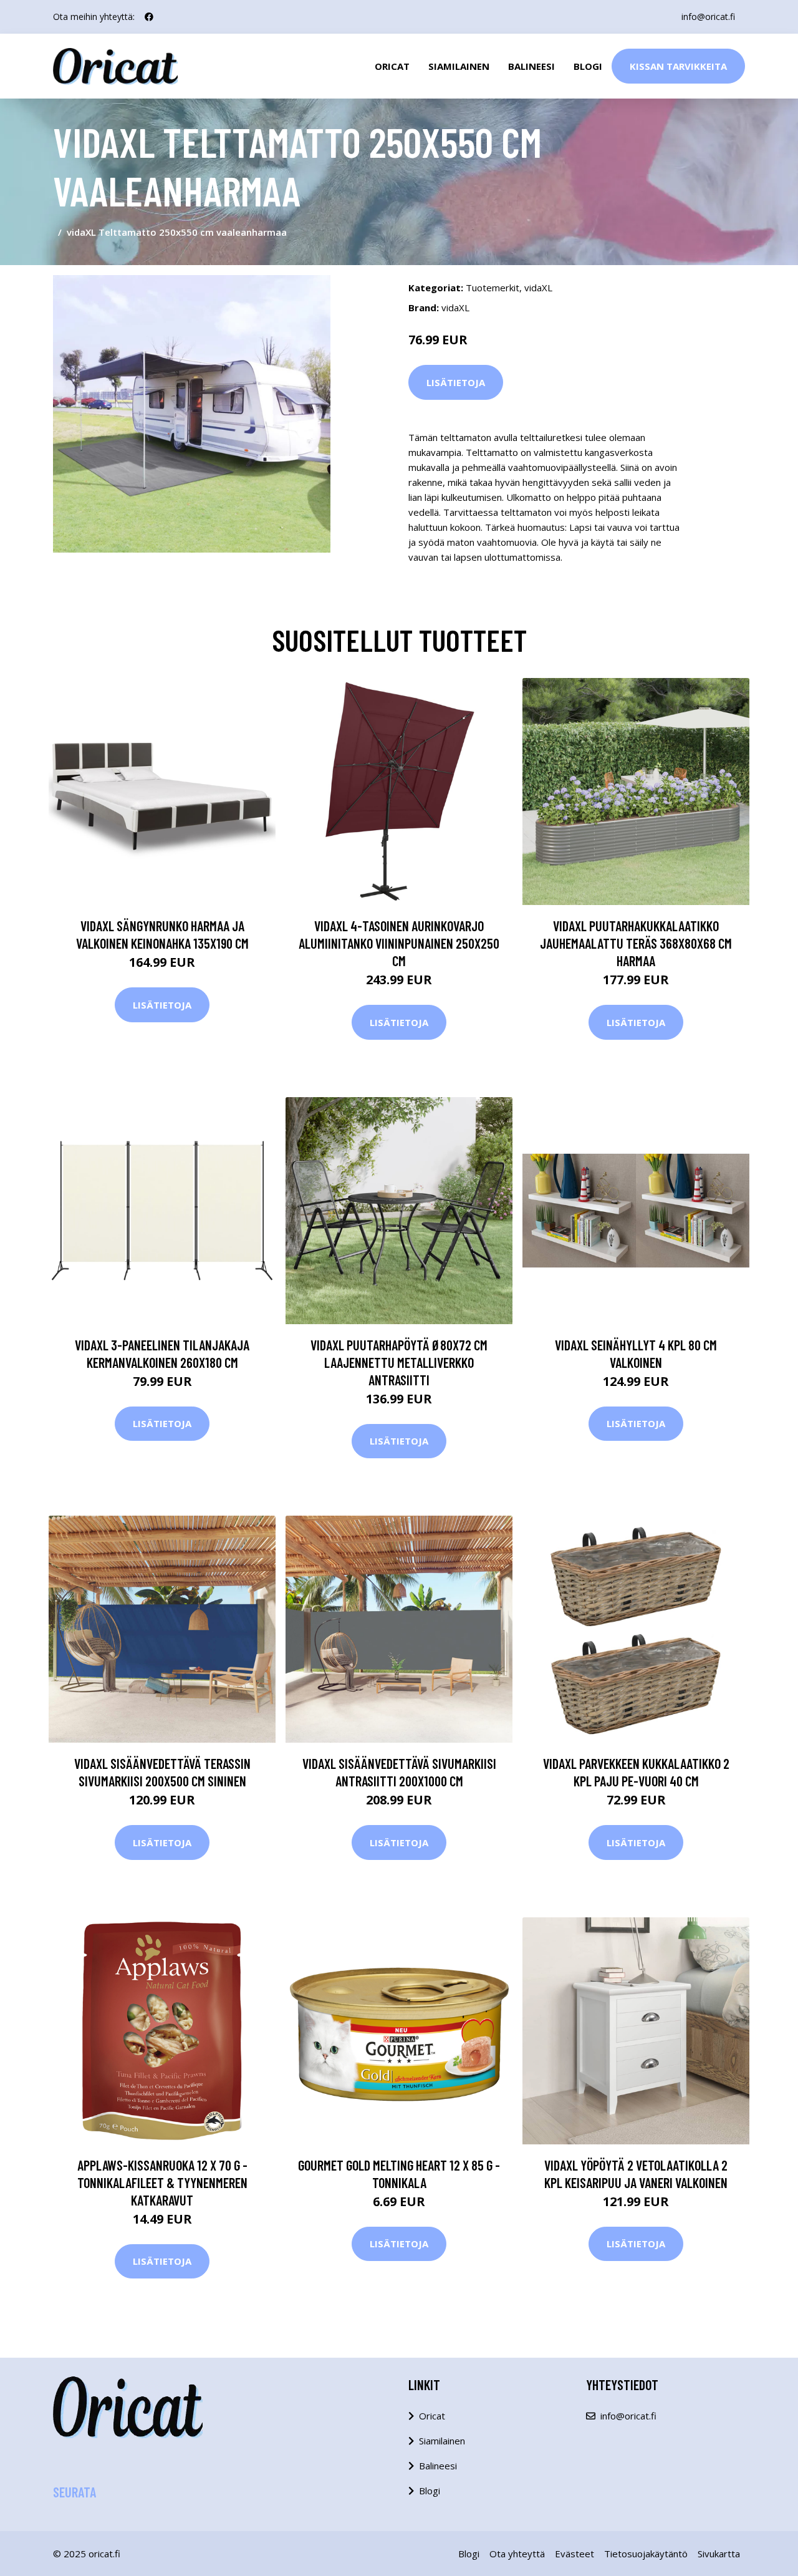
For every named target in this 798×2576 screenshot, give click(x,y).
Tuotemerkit (493, 288)
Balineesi (531, 66)
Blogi (588, 66)
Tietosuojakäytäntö (646, 2554)
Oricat (392, 66)
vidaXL (538, 288)
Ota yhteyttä (517, 2554)
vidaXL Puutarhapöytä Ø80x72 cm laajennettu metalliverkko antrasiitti (399, 1362)
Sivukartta (719, 2554)
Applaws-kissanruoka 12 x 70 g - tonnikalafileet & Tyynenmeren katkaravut (162, 2182)
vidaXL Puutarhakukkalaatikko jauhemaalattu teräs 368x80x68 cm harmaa (636, 943)
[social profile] (149, 17)
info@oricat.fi (708, 17)
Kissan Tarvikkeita (678, 66)
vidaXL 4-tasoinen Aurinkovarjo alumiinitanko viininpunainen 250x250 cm (399, 943)
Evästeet (574, 2554)
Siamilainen (459, 66)
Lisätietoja (456, 382)
